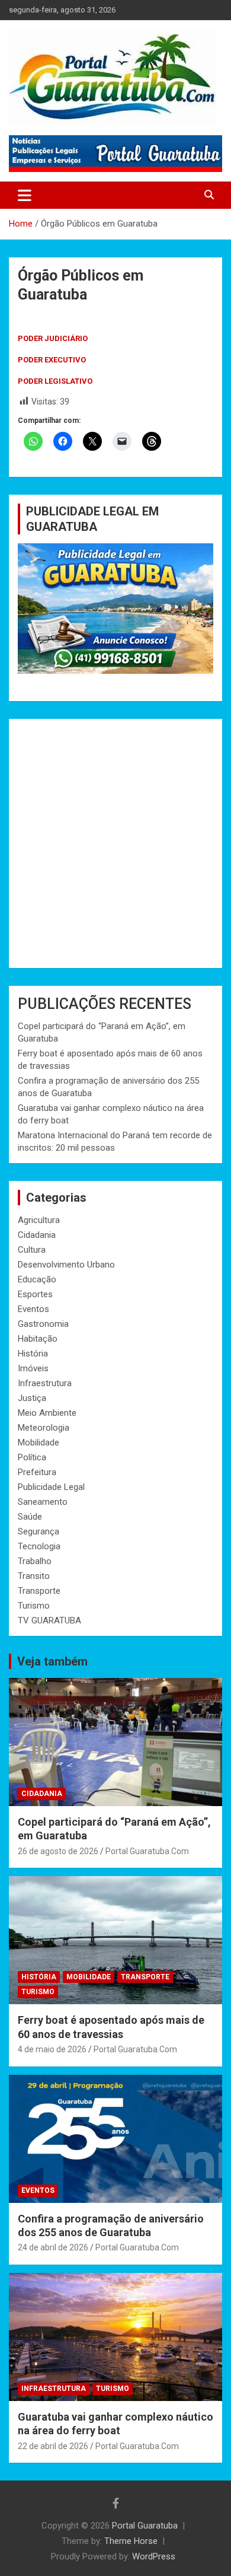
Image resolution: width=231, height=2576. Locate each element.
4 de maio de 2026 (52, 2049)
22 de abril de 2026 (53, 2446)
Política (32, 1457)
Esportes (35, 1294)
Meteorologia (44, 1428)
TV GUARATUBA (49, 1620)
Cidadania (37, 1235)
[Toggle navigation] (25, 195)
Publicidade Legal (51, 1487)
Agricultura (39, 1220)
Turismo (34, 1606)
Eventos (33, 1309)
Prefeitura (37, 1472)
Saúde (30, 1517)
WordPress (154, 2556)
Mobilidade (38, 1443)
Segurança (38, 1531)
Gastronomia (43, 1324)
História (33, 1354)
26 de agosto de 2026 (58, 1851)
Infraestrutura (45, 1383)
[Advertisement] (115, 843)
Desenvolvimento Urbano (66, 1265)
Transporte (39, 1591)
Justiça (32, 1398)
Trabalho (35, 1561)
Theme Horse (131, 2541)
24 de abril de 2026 (53, 2247)
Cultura (32, 1250)
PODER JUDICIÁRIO (53, 338)
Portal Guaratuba (145, 2526)
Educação (37, 1279)
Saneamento (43, 1502)
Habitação (38, 1339)
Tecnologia (39, 1546)
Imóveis (33, 1368)
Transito (34, 1576)
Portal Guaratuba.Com (147, 1851)
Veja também (52, 1661)
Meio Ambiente (47, 1413)
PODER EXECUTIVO (52, 360)
